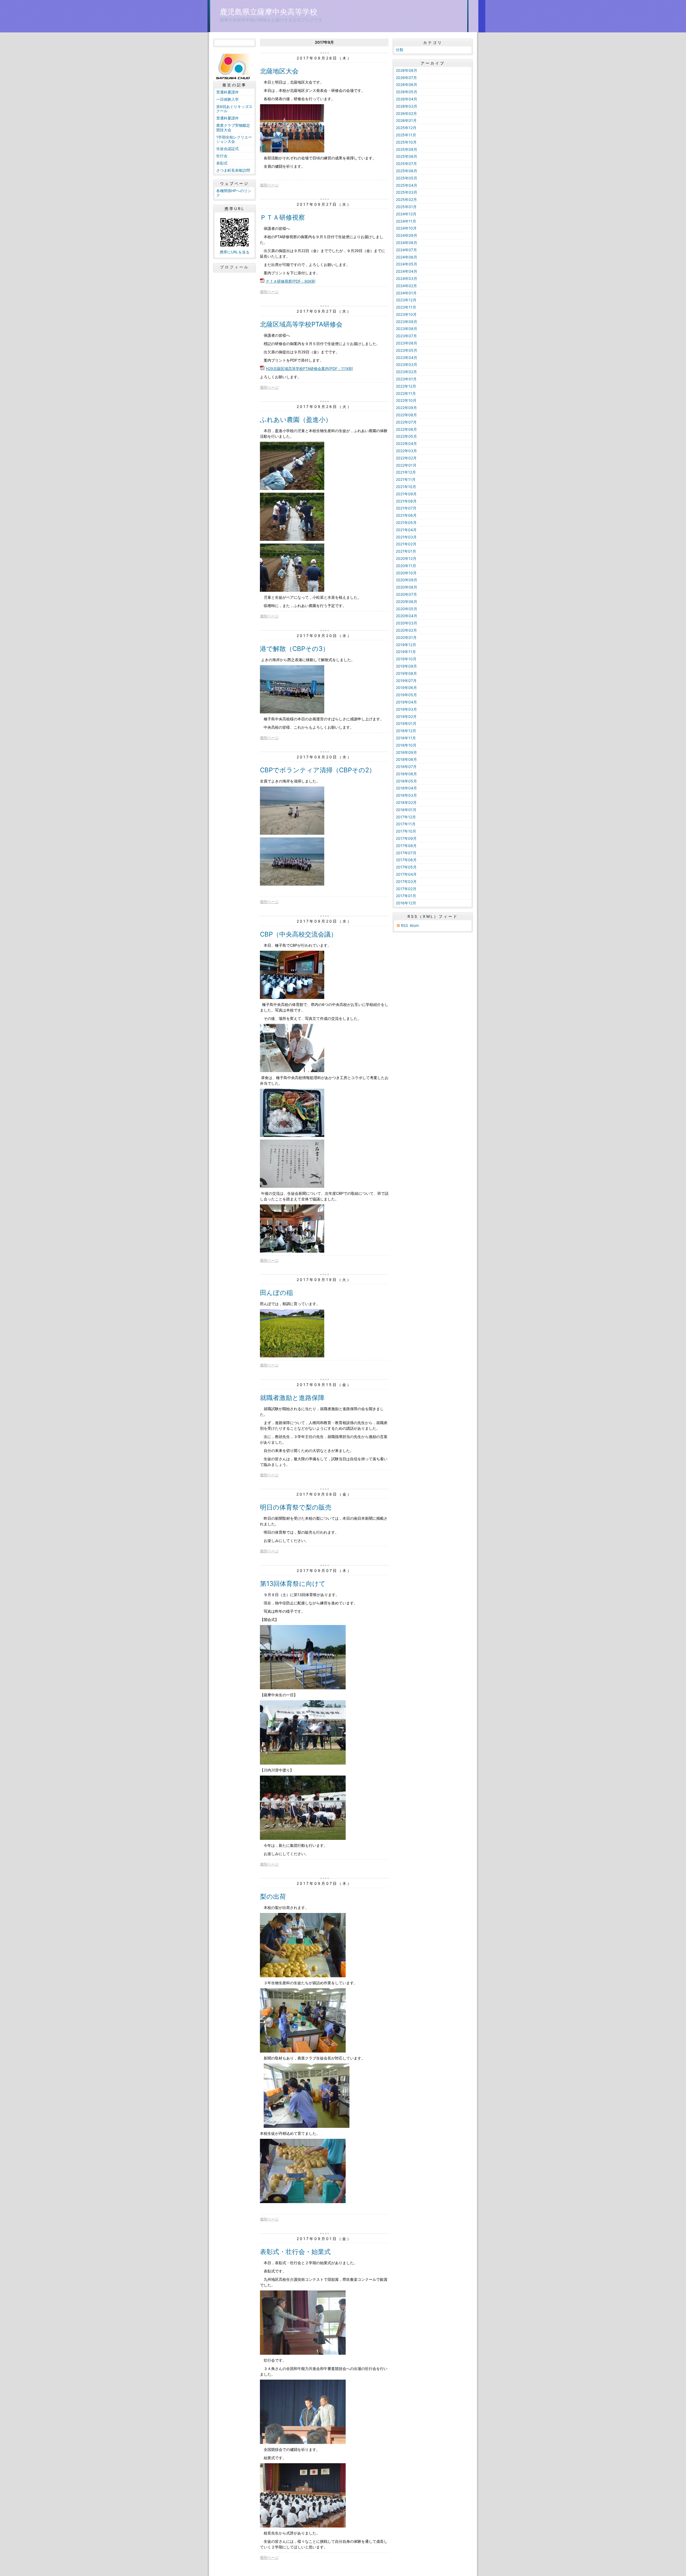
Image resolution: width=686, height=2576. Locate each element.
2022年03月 (406, 451)
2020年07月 (406, 594)
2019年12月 (406, 645)
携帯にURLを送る (235, 252)
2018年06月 (406, 774)
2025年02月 (406, 199)
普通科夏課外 (229, 92)
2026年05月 (407, 92)
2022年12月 (406, 386)
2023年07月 (406, 336)
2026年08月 (407, 70)
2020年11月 (406, 566)
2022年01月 (406, 465)
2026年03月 (407, 106)
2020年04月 (407, 616)
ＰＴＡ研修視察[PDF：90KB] (291, 281)
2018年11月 (406, 738)
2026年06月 (407, 85)
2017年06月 (406, 860)
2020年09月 (407, 580)
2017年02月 (406, 889)
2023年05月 (407, 350)
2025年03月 (407, 192)
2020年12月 (406, 558)
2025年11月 (406, 135)
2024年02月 (406, 286)
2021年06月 (406, 515)
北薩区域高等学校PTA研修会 (301, 324)
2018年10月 (406, 745)
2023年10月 (406, 314)
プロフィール (234, 267)
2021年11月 (406, 479)
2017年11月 (406, 824)
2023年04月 (407, 357)
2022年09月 (406, 408)
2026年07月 (406, 78)
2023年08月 (407, 329)
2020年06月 (407, 602)
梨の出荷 (273, 1897)
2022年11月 (406, 393)
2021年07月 (406, 508)
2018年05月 (406, 781)
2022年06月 (406, 429)
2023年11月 (406, 307)
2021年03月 (406, 537)
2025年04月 (407, 185)
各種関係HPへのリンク (234, 193)
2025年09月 (407, 149)
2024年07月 (406, 250)
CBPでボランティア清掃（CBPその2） (318, 770)
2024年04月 (407, 271)
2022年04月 (406, 443)
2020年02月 (406, 630)
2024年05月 (407, 264)
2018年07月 (406, 767)
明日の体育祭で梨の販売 (296, 1507)
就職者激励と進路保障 (292, 1398)
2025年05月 (407, 178)
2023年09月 (407, 322)
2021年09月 (406, 494)
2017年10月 (406, 831)
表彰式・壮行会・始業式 (295, 2252)
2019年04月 (406, 702)
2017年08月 (406, 846)
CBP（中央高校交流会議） (299, 934)
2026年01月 (406, 120)
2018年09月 (406, 752)
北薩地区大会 (279, 71)
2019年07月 (406, 681)
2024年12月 (406, 214)
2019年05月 (406, 695)
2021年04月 (406, 530)
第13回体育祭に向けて (293, 1584)
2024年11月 (406, 221)
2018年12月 (406, 731)
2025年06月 (407, 171)
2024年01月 (406, 293)
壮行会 (222, 156)
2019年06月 (406, 688)
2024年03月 (407, 278)
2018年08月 (406, 759)
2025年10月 (406, 142)
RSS (404, 925)
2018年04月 (406, 788)
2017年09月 (406, 838)
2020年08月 (407, 587)
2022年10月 (406, 400)
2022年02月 (406, 458)
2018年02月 (406, 802)
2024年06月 (407, 257)
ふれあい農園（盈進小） (296, 420)
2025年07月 (406, 164)
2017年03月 (406, 881)
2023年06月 (407, 343)
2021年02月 (406, 544)
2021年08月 (406, 501)
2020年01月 (406, 637)
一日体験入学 (228, 99)
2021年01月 (406, 551)
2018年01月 (406, 810)
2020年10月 (406, 573)
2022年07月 (406, 422)
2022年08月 (406, 415)
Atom (414, 925)
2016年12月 (406, 903)
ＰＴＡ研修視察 (282, 217)
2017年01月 (406, 896)
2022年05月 (406, 436)
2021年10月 (406, 487)
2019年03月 (406, 709)
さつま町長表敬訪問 (233, 170)
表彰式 (222, 163)
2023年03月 (407, 364)
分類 (400, 50)
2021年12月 (406, 472)
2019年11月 (406, 652)
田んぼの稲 (276, 1293)
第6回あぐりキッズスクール (234, 109)
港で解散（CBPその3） (294, 649)
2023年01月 (406, 379)
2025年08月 (407, 156)
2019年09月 (406, 666)
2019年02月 (406, 716)
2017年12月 (406, 817)
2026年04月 (407, 99)
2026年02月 (406, 113)
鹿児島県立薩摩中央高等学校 (269, 12)
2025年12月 (406, 128)
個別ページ (269, 185)
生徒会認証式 (228, 149)
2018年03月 (406, 795)
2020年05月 (407, 609)
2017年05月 (406, 867)
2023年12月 (406, 300)
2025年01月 (406, 207)
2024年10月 (406, 228)
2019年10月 (406, 659)
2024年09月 (407, 235)
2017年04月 (406, 874)
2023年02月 (406, 372)
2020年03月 (407, 623)
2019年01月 (406, 723)
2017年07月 (406, 853)
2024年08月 (407, 243)
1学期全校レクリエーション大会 (234, 139)
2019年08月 (406, 673)
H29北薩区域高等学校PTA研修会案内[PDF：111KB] (309, 368)
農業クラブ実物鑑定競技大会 (233, 128)
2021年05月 (406, 523)
